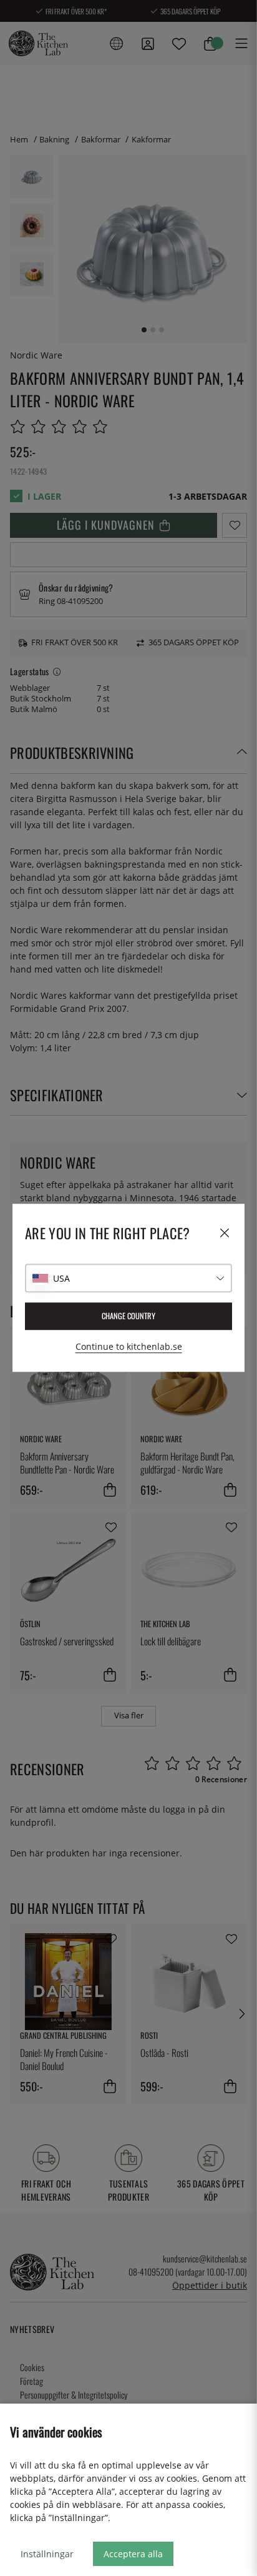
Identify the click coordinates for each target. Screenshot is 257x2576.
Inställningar (47, 2554)
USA (61, 1278)
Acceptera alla (133, 2554)
